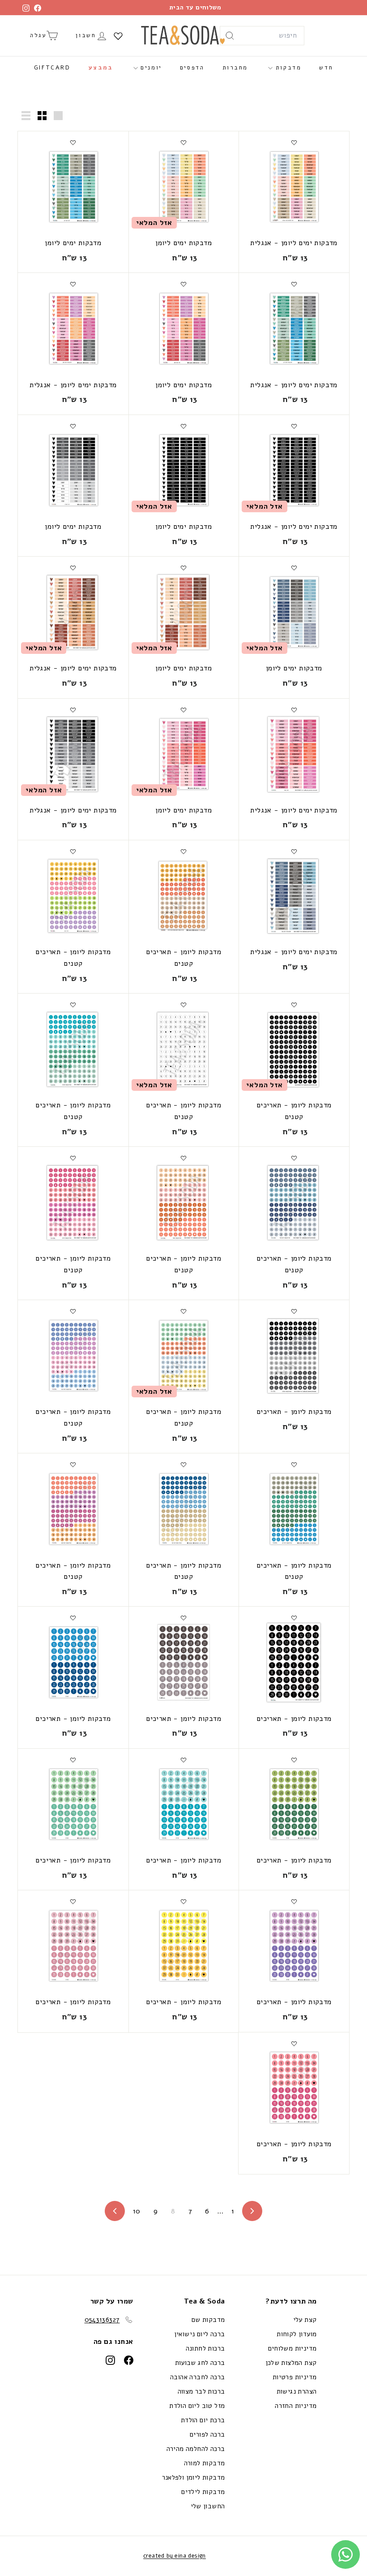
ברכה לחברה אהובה (197, 2377)
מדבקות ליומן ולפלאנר (194, 2477)
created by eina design (175, 2556)
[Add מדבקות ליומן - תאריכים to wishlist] (294, 1311)
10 (137, 2211)
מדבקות (287, 68)
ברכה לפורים (207, 2434)
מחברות (235, 68)
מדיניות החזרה (296, 2406)
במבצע (101, 68)
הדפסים (192, 68)
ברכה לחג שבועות (200, 2363)
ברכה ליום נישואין (200, 2334)
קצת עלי (305, 2320)
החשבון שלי (208, 2506)
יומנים (150, 68)
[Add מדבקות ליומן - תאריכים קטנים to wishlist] (183, 851)
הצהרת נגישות (297, 2391)
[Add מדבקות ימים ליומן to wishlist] (183, 143)
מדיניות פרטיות (295, 2377)
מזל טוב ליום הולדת (197, 2406)
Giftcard (52, 68)
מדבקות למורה (205, 2463)
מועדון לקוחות (297, 2334)
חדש (326, 68)
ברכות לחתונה (205, 2348)
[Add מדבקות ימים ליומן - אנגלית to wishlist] (294, 143)
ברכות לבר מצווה (201, 2391)
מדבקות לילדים (203, 2492)
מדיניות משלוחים (292, 2348)
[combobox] (262, 36)
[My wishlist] (118, 36)
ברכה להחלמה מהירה (196, 2449)
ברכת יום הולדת (203, 2420)
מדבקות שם (208, 2320)
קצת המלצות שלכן (291, 2363)
